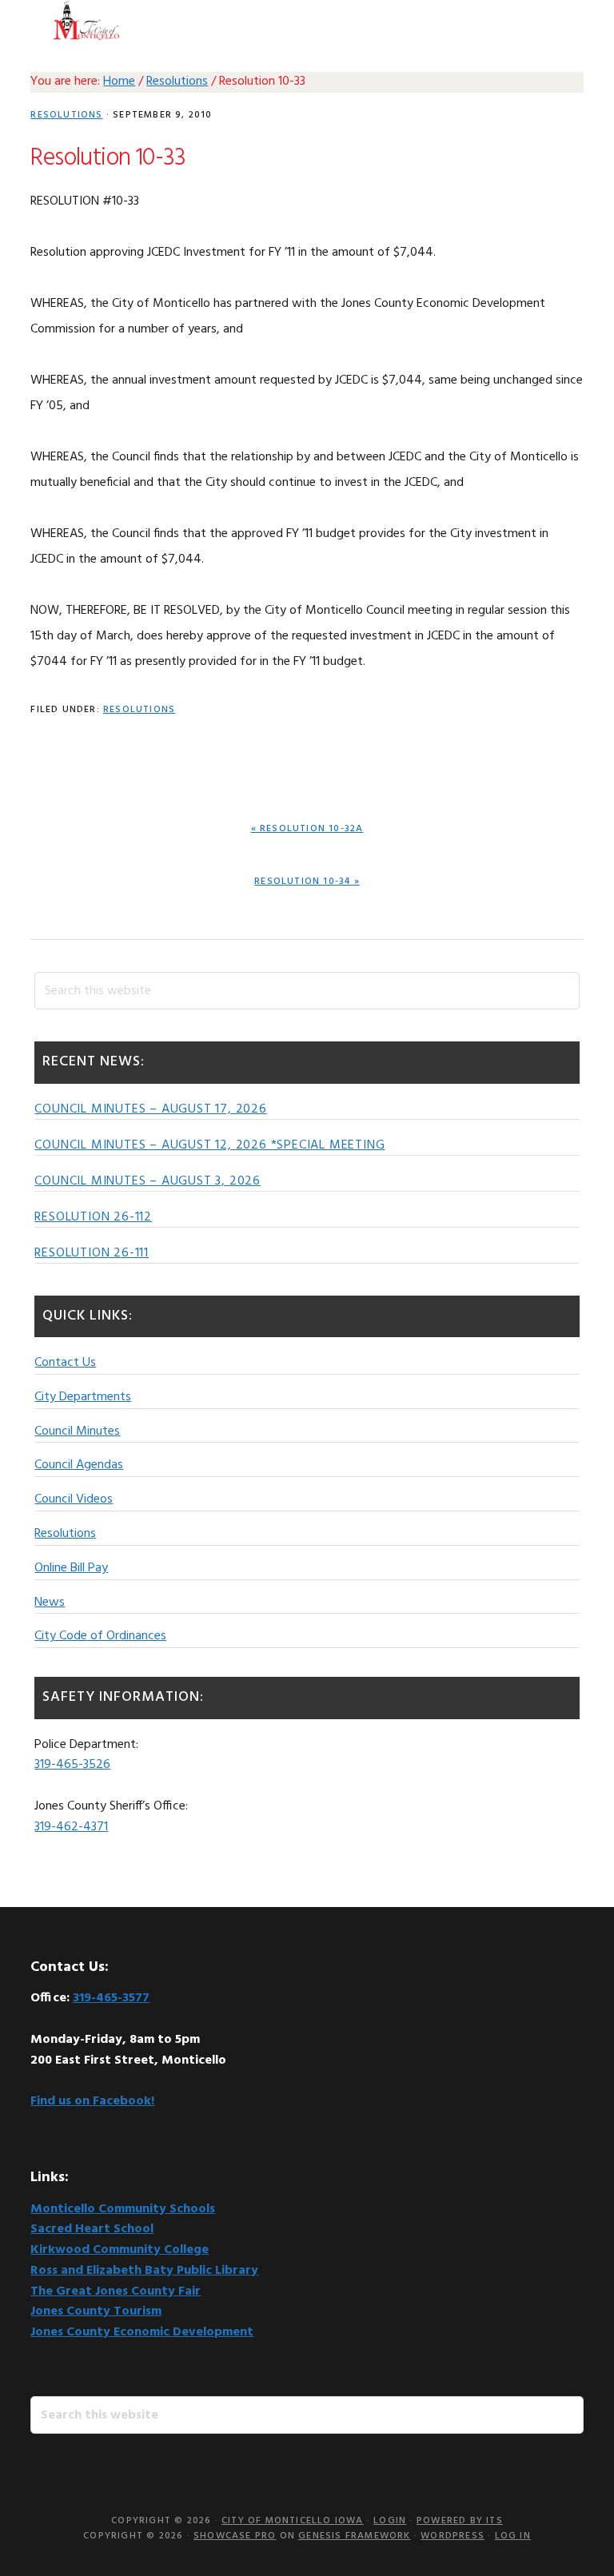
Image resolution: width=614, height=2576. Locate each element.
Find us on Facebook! (92, 2101)
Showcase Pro (235, 2536)
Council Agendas (79, 1465)
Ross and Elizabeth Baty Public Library (144, 2271)
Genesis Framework (354, 2536)
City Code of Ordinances (100, 1636)
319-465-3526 (72, 1765)
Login (390, 2521)
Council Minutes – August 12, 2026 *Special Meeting (209, 1145)
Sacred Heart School (92, 2229)
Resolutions (66, 115)
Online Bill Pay (71, 1568)
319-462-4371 (71, 1827)
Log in (513, 2536)
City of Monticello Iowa (86, 20)
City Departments (83, 1397)
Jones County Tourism (96, 2311)
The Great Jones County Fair (116, 2291)
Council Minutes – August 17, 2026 (150, 1109)
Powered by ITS (460, 2521)
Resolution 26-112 (93, 1217)
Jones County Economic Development (142, 2332)
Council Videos (74, 1499)
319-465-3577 (111, 1998)
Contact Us (65, 1363)
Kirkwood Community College (120, 2250)
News (50, 1603)
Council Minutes (77, 1431)
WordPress (453, 2536)
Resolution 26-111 (92, 1253)
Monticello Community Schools (123, 2209)
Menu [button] (563, 20)
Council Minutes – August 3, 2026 (148, 1181)
